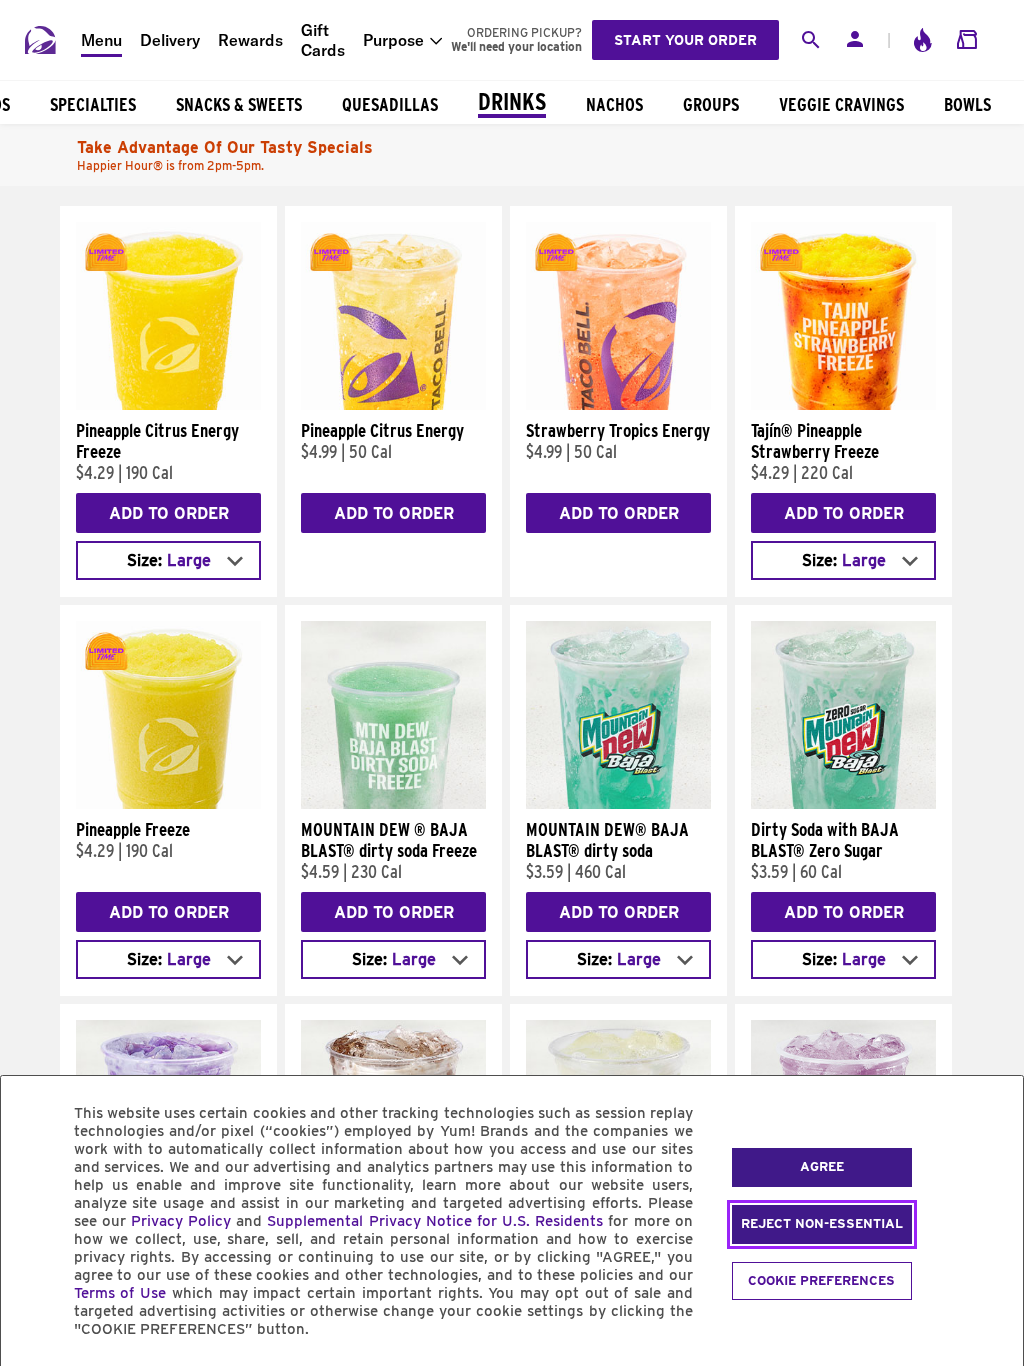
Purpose (393, 40)
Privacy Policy (181, 1221)
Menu (101, 40)
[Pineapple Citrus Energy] (393, 405)
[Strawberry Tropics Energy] (618, 405)
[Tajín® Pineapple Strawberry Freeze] (843, 405)
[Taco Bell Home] (41, 40)
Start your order (685, 40)
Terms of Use (120, 1293)
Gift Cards (323, 40)
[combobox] (168, 560)
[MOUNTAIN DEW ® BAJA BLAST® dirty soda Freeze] (393, 804)
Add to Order (169, 513)
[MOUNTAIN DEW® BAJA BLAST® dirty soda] (618, 804)
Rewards (250, 40)
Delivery (170, 40)
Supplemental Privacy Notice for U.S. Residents (435, 1221)
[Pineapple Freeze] (168, 804)
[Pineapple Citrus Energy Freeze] (168, 405)
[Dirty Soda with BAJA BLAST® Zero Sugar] (843, 804)
